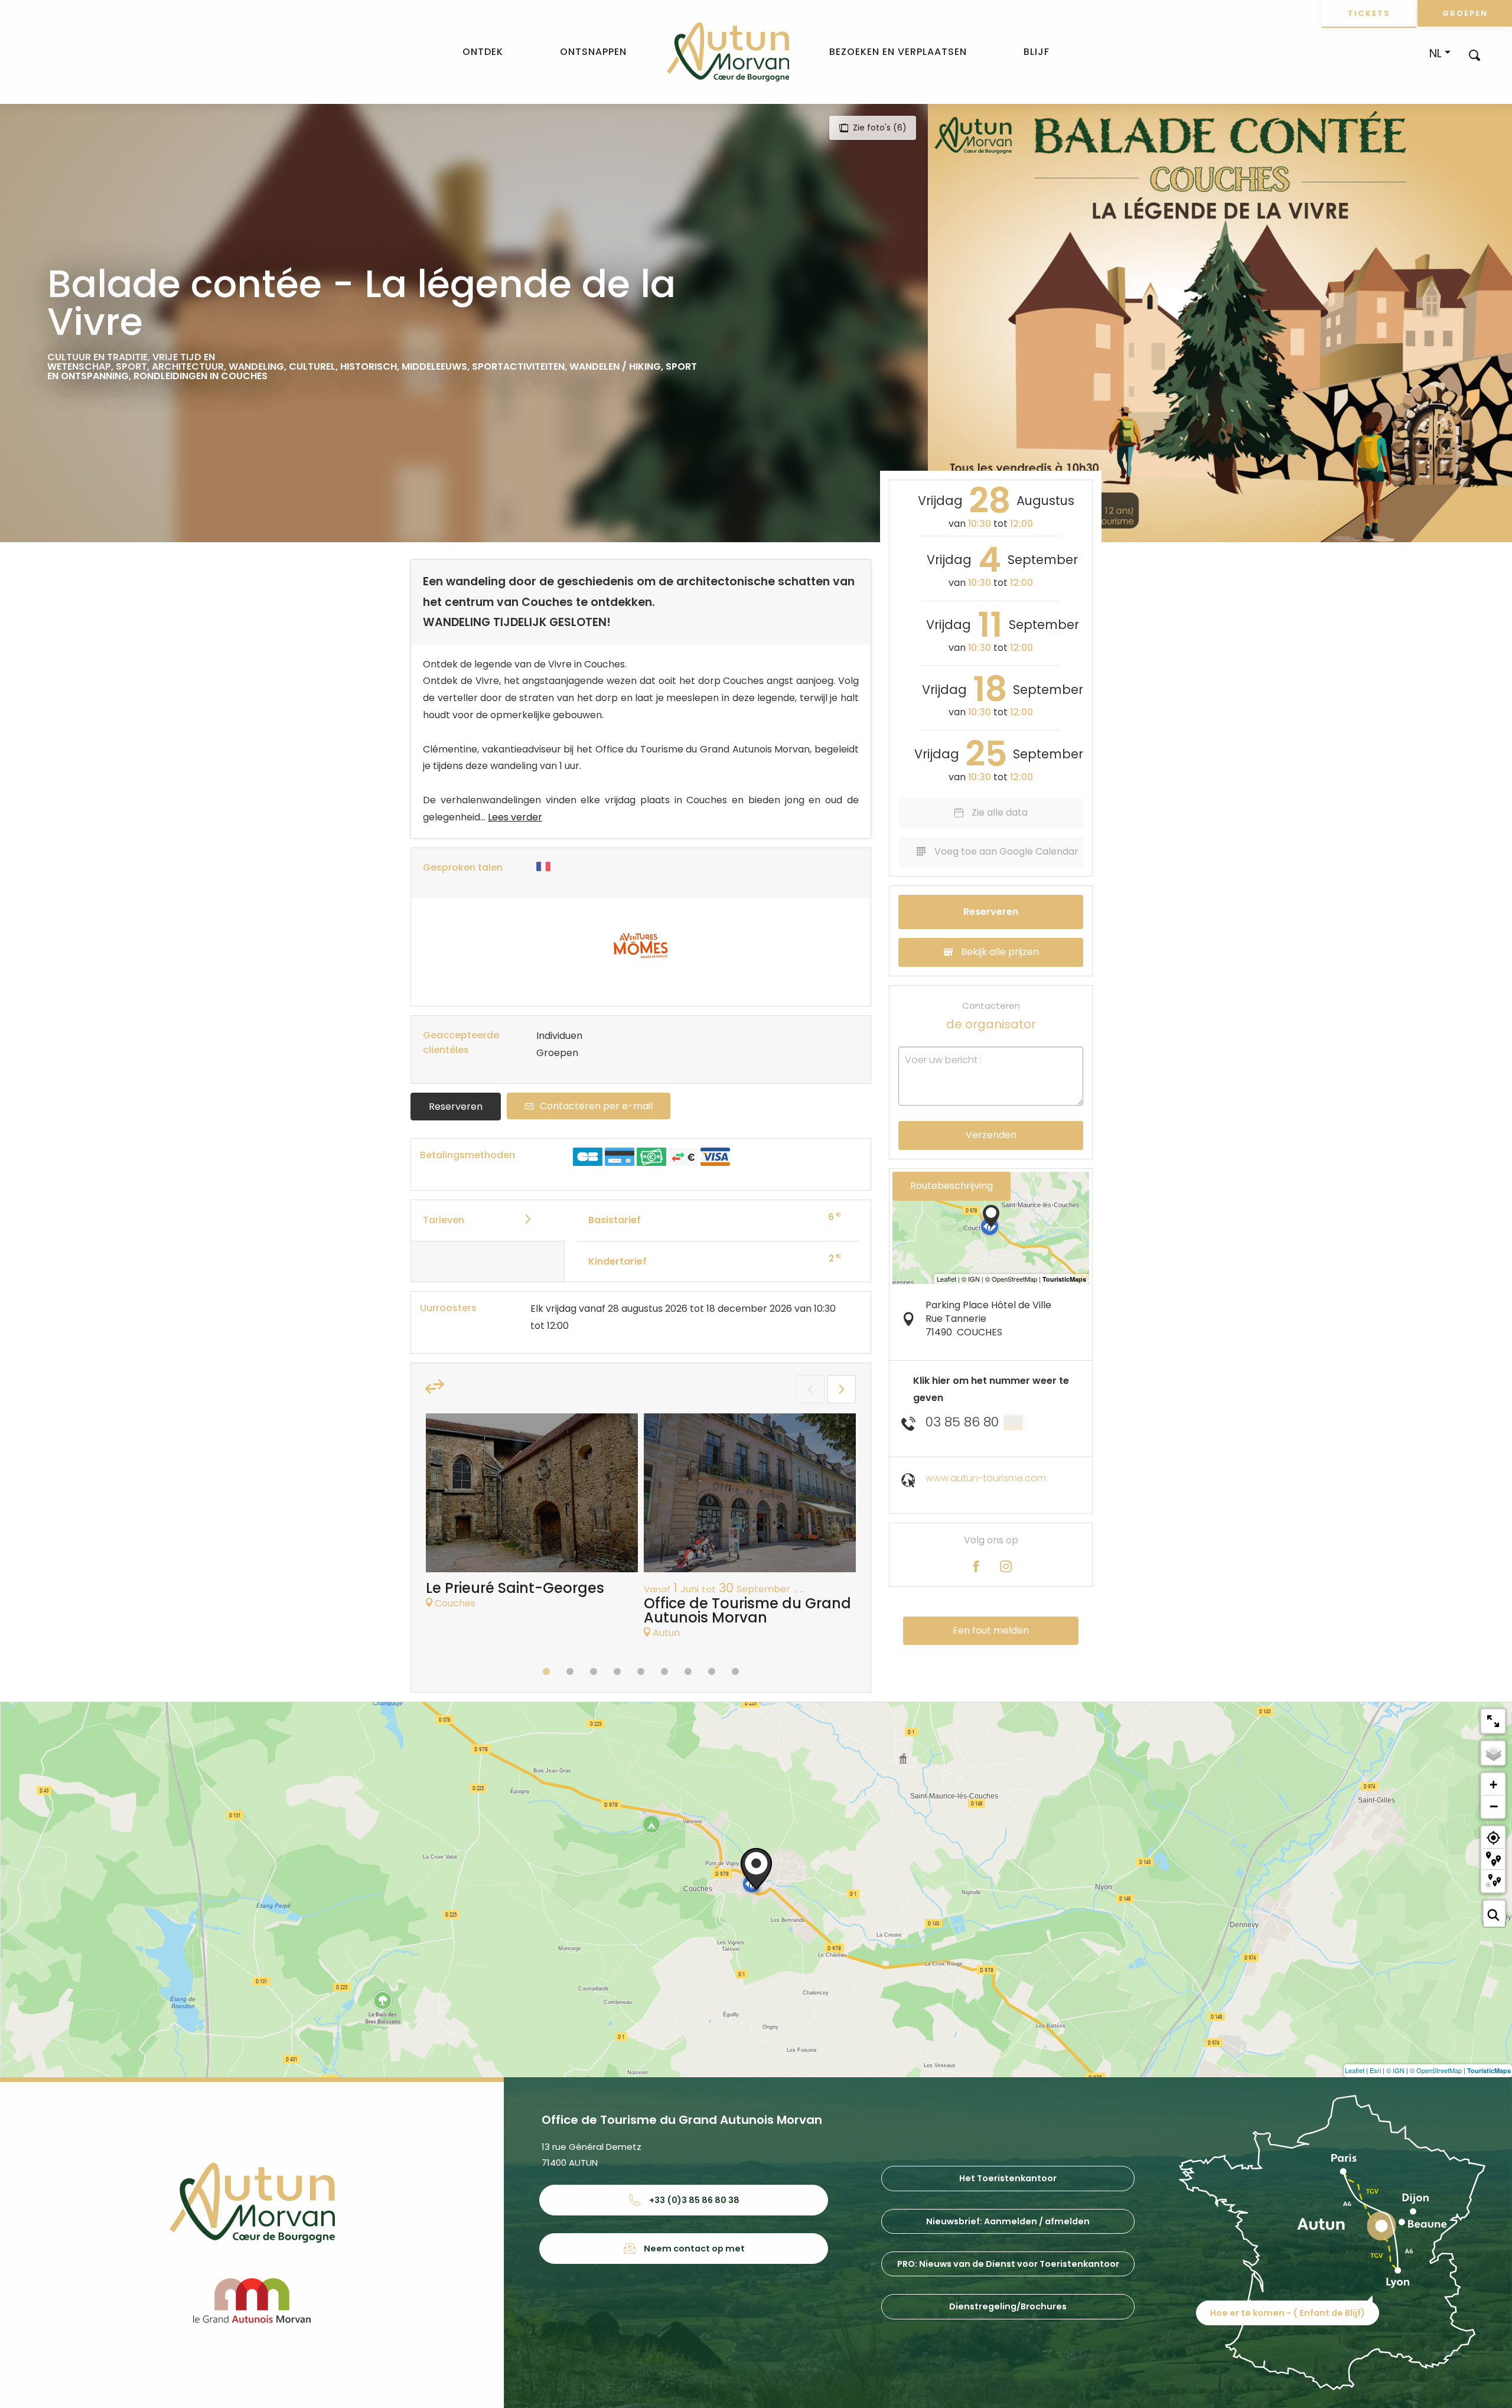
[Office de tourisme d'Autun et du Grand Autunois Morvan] (728, 52)
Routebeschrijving (951, 1186)
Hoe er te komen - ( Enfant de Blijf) (1288, 2313)
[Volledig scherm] (1493, 1721)
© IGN (1395, 2070)
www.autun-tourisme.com (986, 1478)
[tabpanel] (532, 1517)
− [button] (1494, 1806)
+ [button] (1493, 1785)
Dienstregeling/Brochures (1008, 2306)
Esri (1375, 2070)
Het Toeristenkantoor (1008, 2178)
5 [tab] (641, 1671)
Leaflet (1355, 2070)
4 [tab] (617, 1671)
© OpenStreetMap (1436, 2070)
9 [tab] (735, 1671)
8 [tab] (712, 1671)
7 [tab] (688, 1671)
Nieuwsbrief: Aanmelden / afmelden (1008, 2221)
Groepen (1465, 13)
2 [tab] (570, 1671)
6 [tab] (664, 1671)
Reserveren (456, 1107)
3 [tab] (594, 1671)
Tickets (1369, 13)
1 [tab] (546, 1671)
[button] (1474, 55)
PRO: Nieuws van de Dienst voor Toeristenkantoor (1008, 2264)
